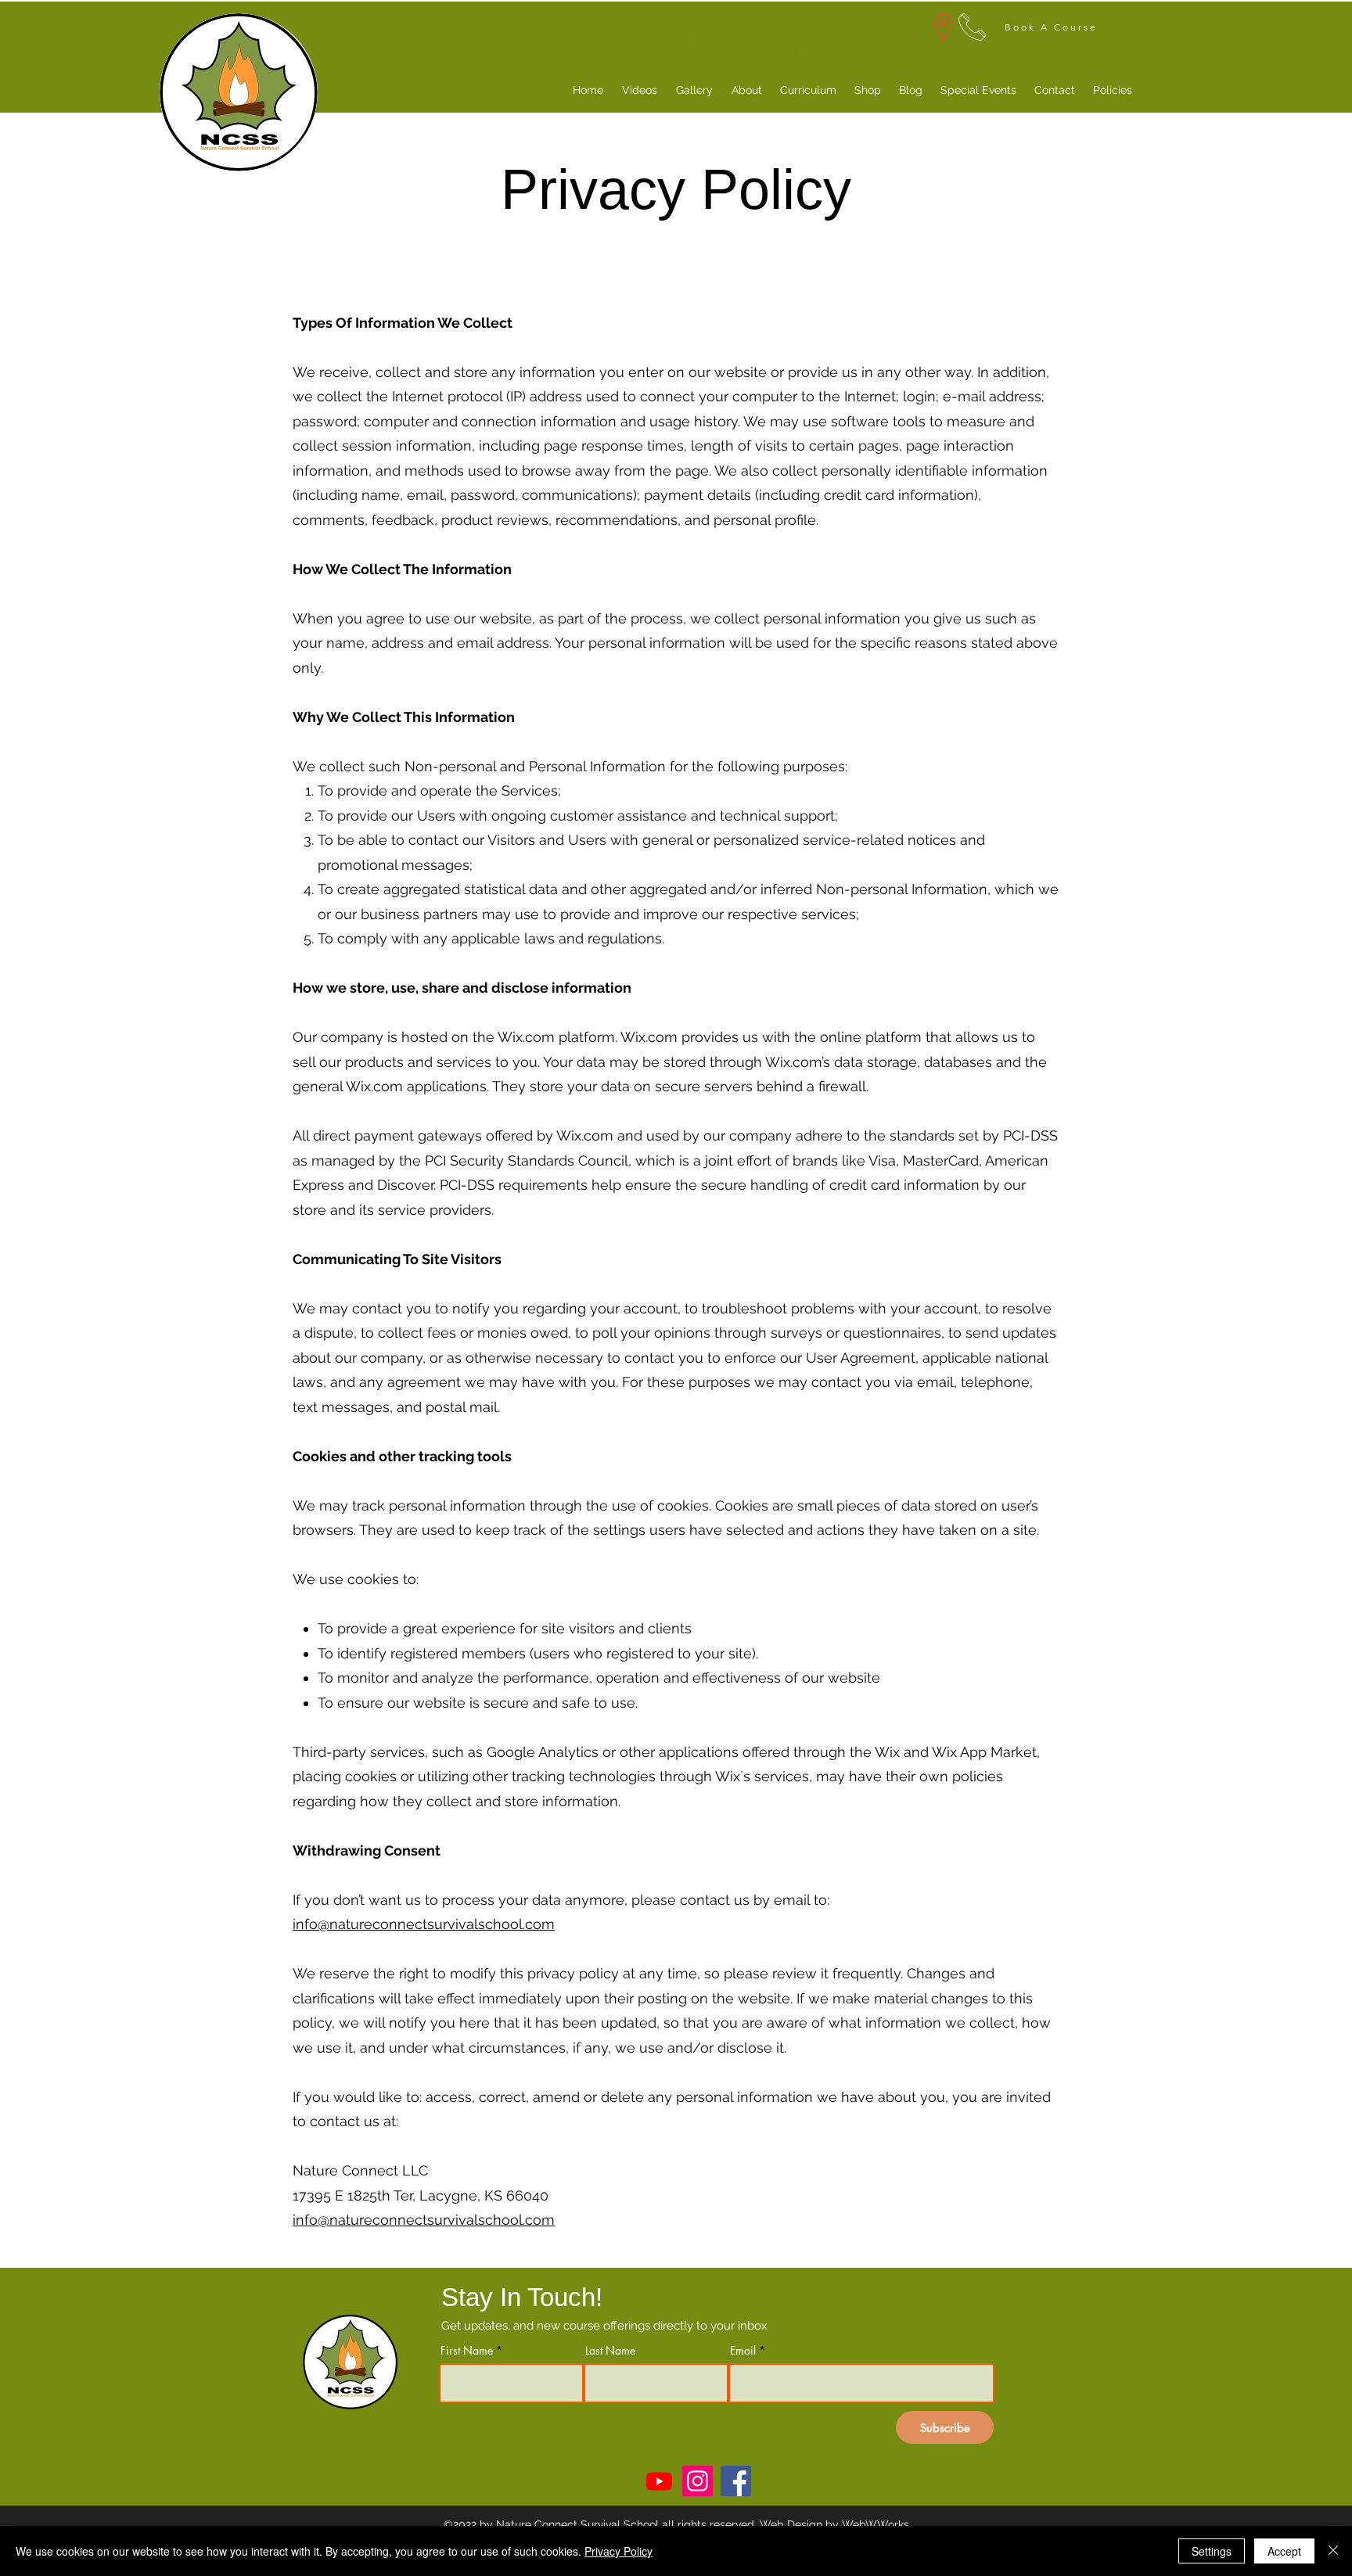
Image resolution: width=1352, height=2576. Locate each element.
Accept (1284, 2551)
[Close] (1333, 2551)
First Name (467, 2351)
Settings (1212, 2551)
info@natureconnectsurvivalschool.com (424, 1924)
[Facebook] (736, 2481)
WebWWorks (876, 2524)
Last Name (610, 2351)
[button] (1112, 90)
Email (743, 2351)
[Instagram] (698, 2481)
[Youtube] (659, 2481)
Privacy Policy (618, 2551)
